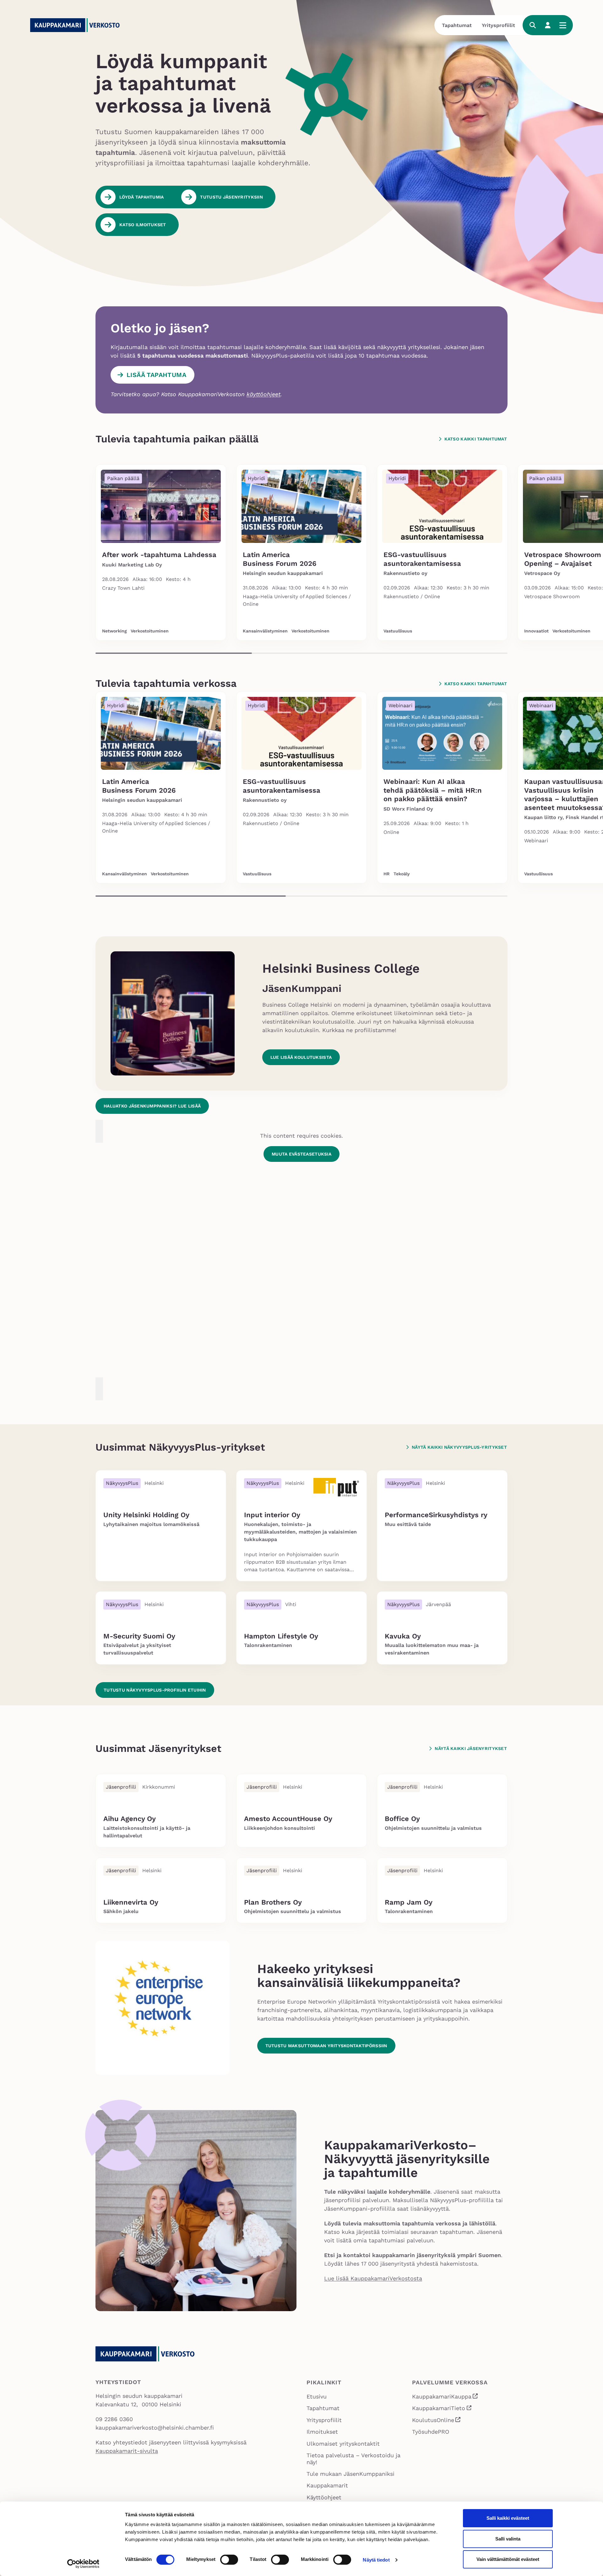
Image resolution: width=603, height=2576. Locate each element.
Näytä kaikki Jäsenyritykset (471, 1748)
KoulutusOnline (437, 2421)
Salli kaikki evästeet (508, 2518)
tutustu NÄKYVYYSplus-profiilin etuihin (155, 1690)
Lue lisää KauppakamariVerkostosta (373, 2278)
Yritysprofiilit (498, 25)
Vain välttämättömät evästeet (508, 2559)
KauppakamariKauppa (445, 2397)
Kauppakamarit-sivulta (127, 2451)
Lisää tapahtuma (156, 375)
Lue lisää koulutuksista (301, 1057)
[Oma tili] (548, 25)
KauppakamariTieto (442, 2409)
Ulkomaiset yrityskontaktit (343, 2444)
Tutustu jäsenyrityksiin (231, 197)
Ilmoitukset (322, 2432)
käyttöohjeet (263, 394)
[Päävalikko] (563, 25)
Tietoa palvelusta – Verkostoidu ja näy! (353, 2459)
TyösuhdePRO (431, 2432)
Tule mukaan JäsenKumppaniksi (350, 2474)
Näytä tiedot (376, 2560)
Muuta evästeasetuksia (301, 1154)
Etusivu (317, 2396)
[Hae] (533, 25)
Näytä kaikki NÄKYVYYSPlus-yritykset (459, 1447)
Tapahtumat (457, 25)
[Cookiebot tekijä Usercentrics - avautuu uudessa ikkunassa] (83, 2564)
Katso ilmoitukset (143, 225)
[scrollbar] (301, 653)
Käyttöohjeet (324, 2497)
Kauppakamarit (327, 2485)
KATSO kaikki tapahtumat (476, 439)
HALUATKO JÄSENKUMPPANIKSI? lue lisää (152, 1106)
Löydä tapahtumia (141, 197)
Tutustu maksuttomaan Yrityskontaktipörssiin (326, 2046)
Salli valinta (508, 2539)
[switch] (229, 2560)
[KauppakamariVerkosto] (77, 25)
